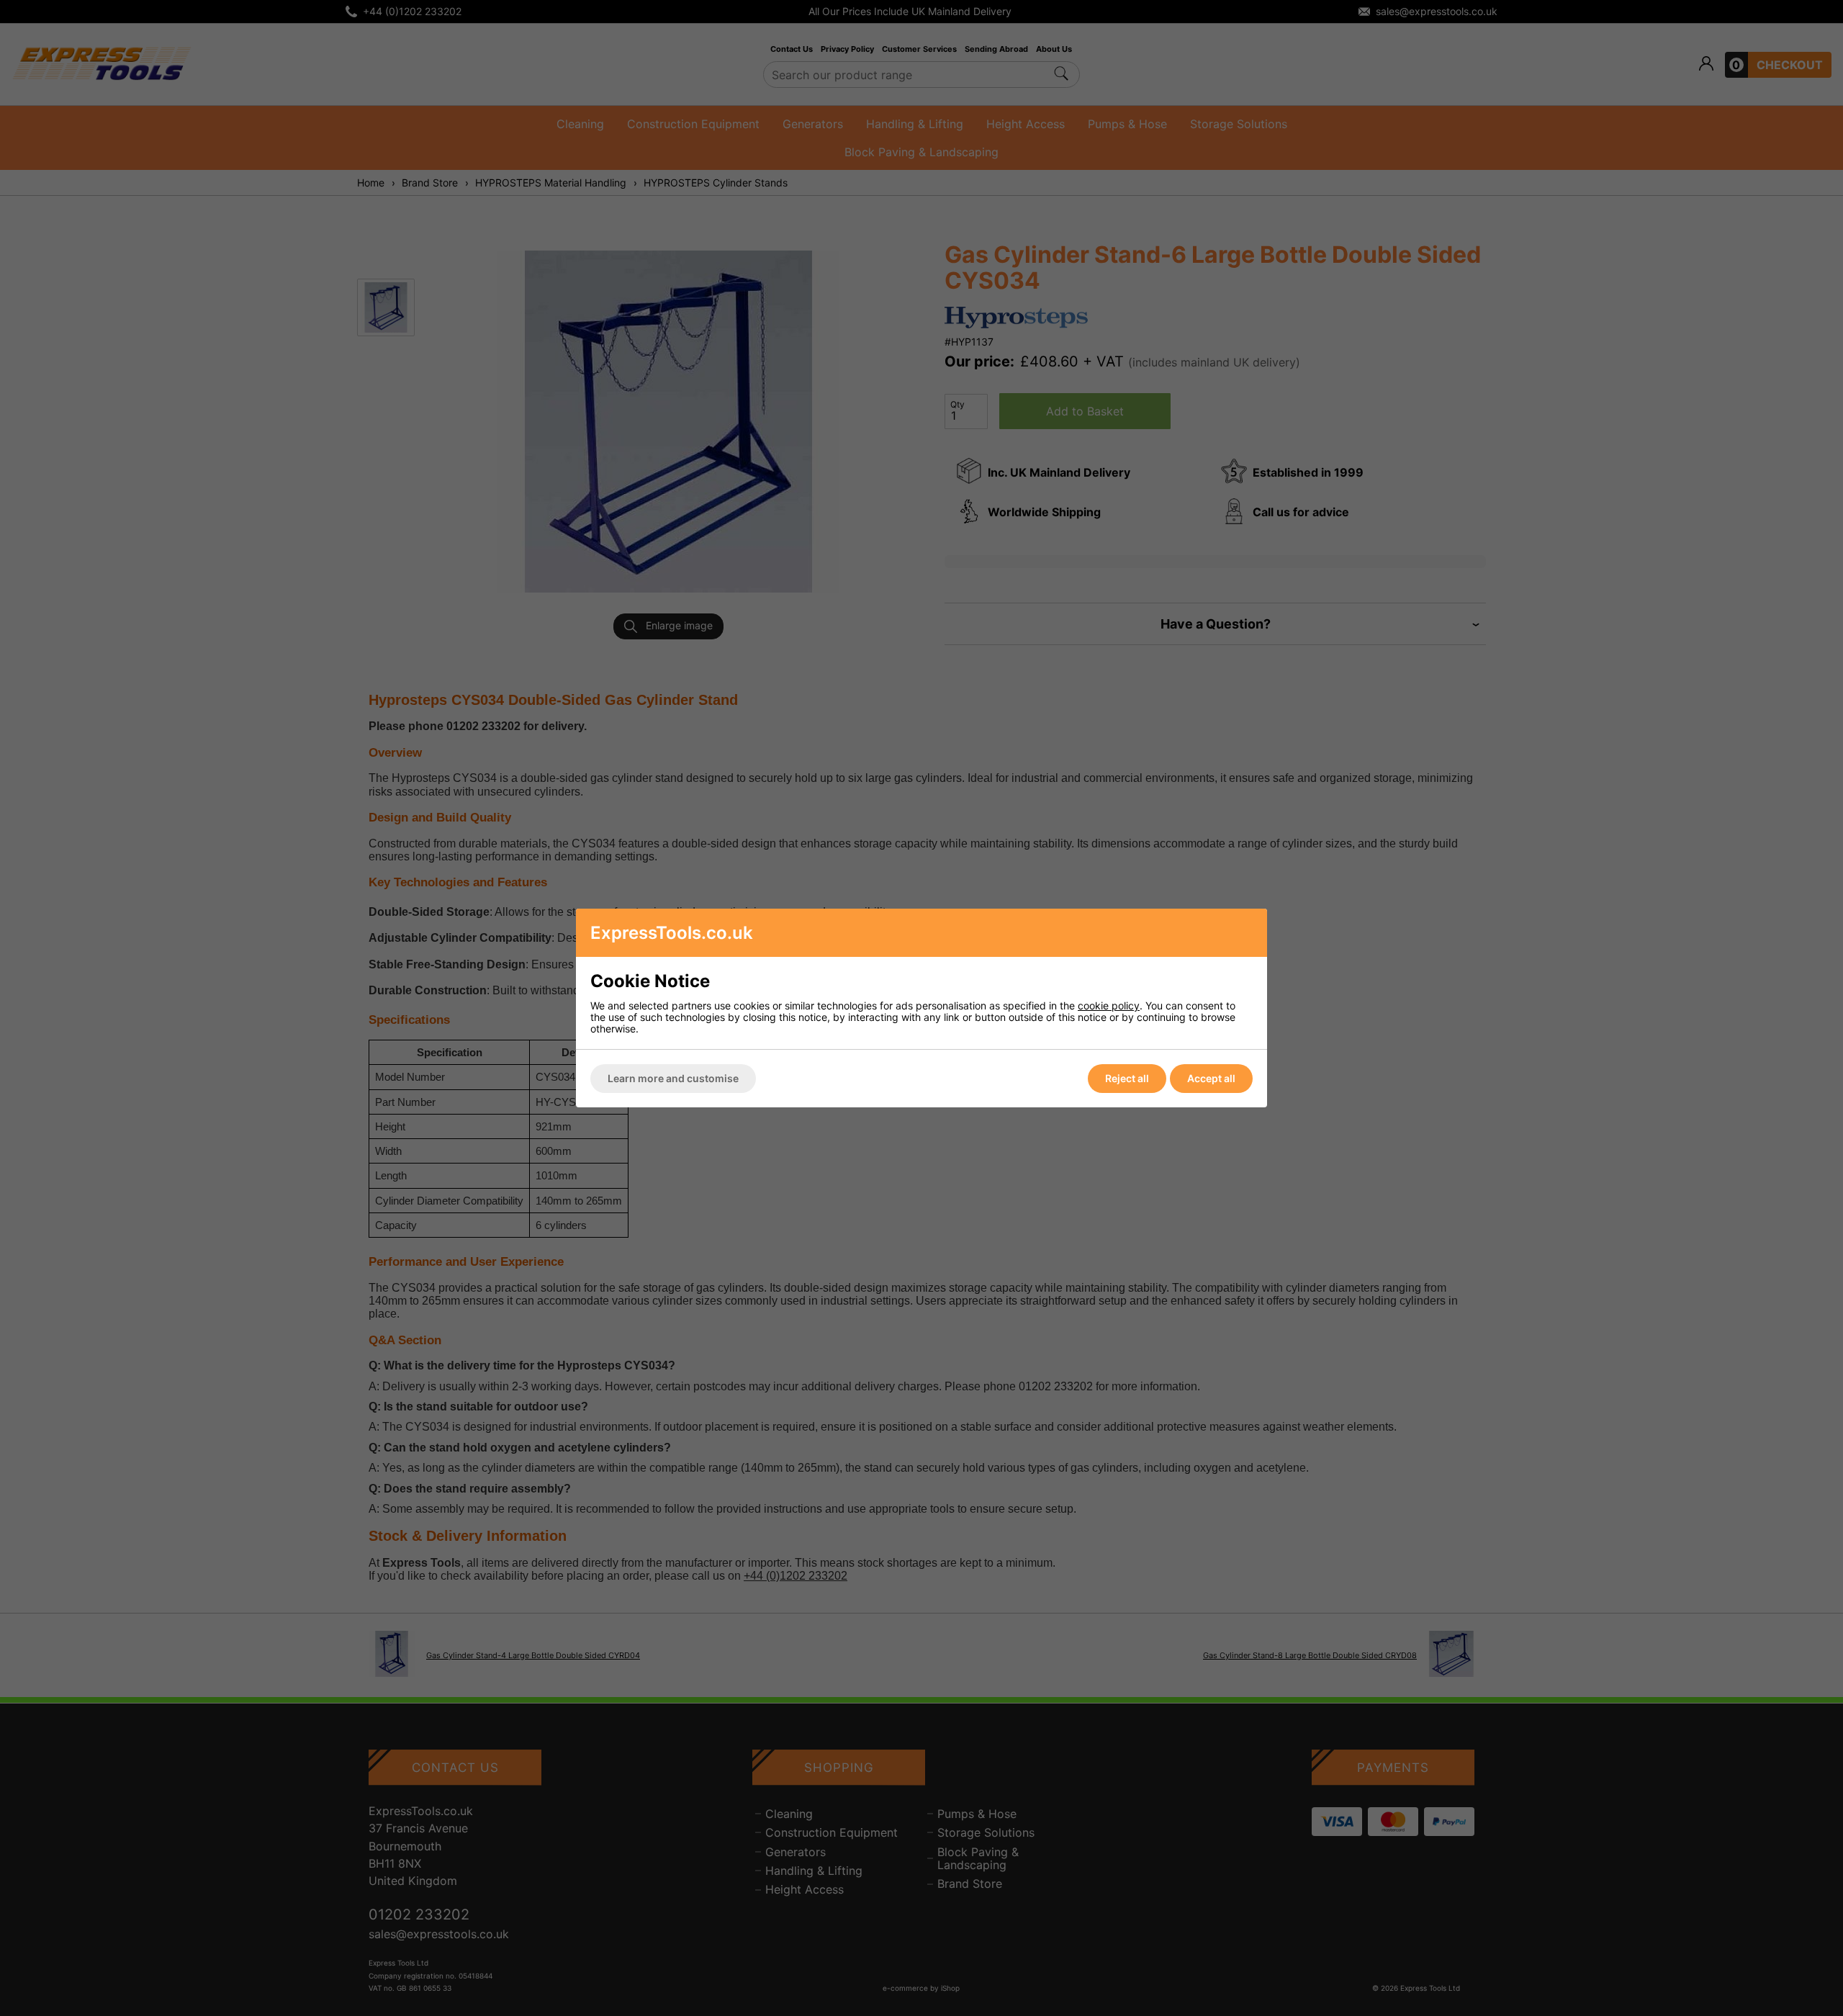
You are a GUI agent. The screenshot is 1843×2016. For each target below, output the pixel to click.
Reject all (1127, 1078)
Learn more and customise (673, 1078)
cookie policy (1109, 1005)
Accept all (1211, 1078)
